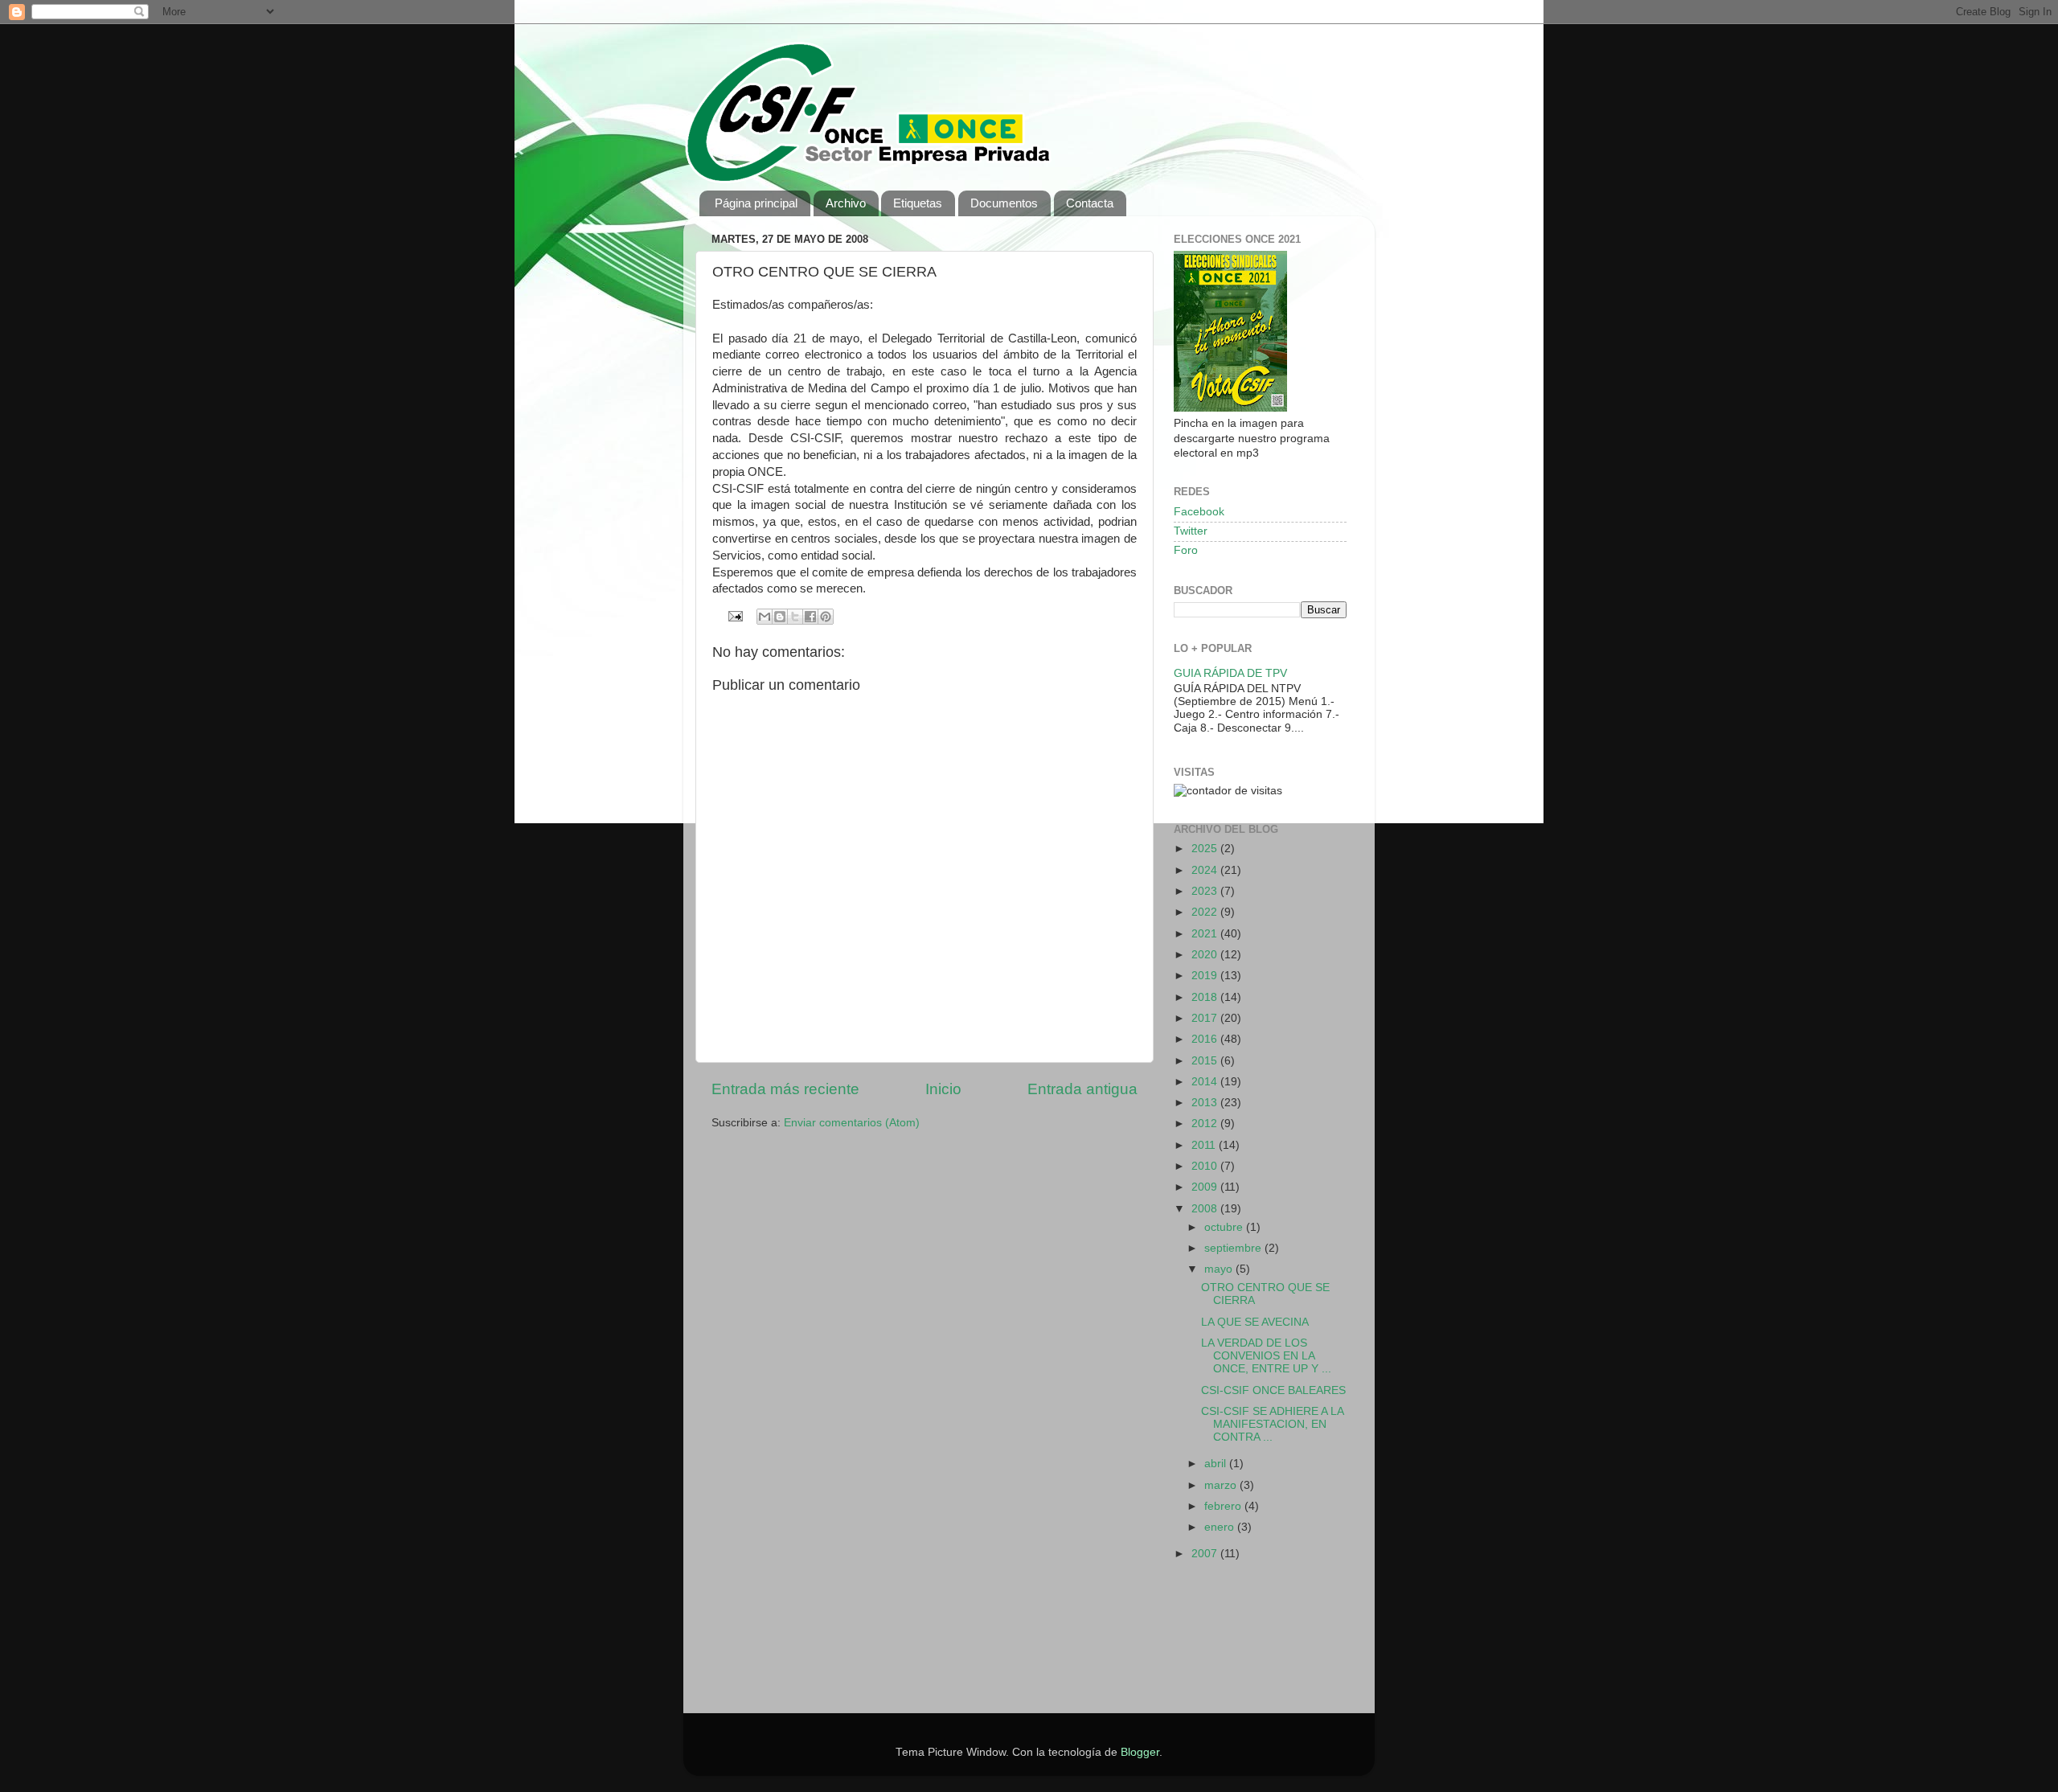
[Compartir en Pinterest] (826, 617)
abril (1217, 1464)
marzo (1222, 1485)
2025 (1206, 849)
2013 (1206, 1103)
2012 (1206, 1124)
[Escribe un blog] (780, 617)
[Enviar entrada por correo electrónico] (735, 615)
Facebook (1199, 512)
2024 (1206, 870)
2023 (1206, 891)
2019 (1206, 976)
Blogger (1140, 1752)
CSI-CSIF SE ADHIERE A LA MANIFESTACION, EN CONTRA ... (1272, 1424)
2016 (1206, 1039)
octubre (1225, 1227)
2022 (1206, 912)
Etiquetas (918, 203)
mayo (1220, 1269)
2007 (1206, 1554)
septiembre (1234, 1248)
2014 (1206, 1082)
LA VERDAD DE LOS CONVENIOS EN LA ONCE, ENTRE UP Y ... (1266, 1356)
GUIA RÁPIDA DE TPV (1230, 673)
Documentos (1004, 203)
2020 (1206, 955)
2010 (1206, 1166)
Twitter (1191, 531)
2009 (1206, 1187)
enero (1221, 1527)
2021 (1206, 934)
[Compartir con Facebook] (810, 617)
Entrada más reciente (785, 1089)
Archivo (846, 203)
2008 (1206, 1209)
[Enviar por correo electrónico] (765, 617)
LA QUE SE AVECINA (1255, 1322)
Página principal (756, 203)
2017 (1206, 1018)
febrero (1224, 1506)
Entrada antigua (1082, 1089)
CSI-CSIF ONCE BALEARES (1273, 1390)
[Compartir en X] (795, 617)
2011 (1205, 1145)
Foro (1186, 550)
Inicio (943, 1089)
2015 (1206, 1061)
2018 (1206, 997)
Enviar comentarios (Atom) (852, 1123)
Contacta (1090, 203)
